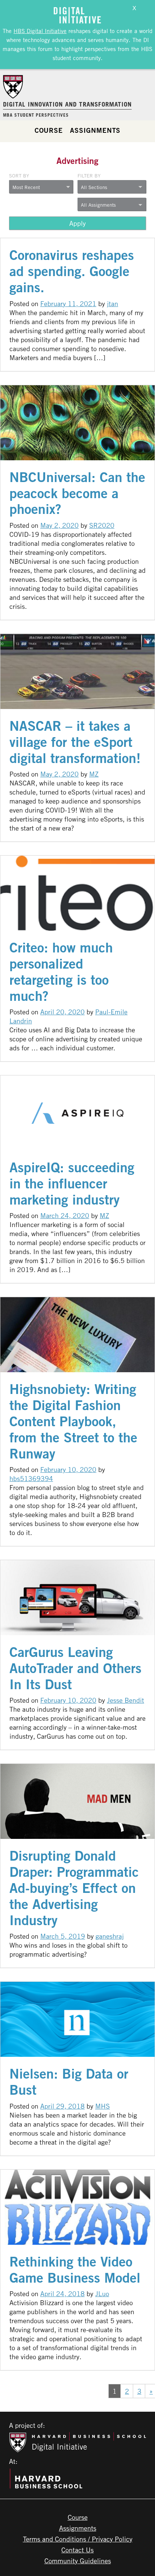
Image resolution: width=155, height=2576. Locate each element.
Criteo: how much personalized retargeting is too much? (61, 972)
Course (49, 130)
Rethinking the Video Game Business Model (75, 2270)
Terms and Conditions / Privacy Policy (78, 2539)
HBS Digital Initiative (40, 31)
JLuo (102, 2294)
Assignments (95, 130)
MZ (94, 774)
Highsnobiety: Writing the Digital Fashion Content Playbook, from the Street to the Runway (73, 1421)
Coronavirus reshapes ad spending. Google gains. (72, 271)
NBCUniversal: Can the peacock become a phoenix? (77, 493)
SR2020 (102, 525)
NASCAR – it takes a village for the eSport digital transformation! (75, 742)
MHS (103, 2106)
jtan (112, 303)
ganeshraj (110, 1936)
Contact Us (77, 2550)
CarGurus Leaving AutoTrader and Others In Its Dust (75, 1668)
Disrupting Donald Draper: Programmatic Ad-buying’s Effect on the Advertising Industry (74, 1888)
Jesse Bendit (125, 1700)
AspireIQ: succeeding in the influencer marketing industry (72, 1183)
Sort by (19, 176)
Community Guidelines (78, 2561)
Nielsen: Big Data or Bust (69, 2082)
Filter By (89, 176)
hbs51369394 (31, 1478)
